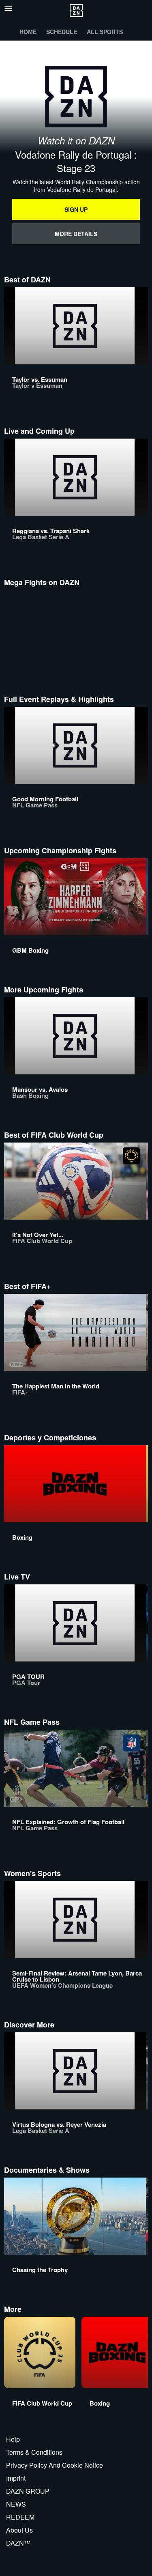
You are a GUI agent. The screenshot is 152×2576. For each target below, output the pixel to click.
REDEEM (20, 2517)
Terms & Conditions (34, 2452)
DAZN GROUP (28, 2491)
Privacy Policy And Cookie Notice (55, 2465)
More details (76, 234)
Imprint (16, 2478)
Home (28, 32)
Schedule (62, 32)
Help (13, 2439)
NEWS (16, 2504)
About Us (19, 2530)
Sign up (76, 209)
